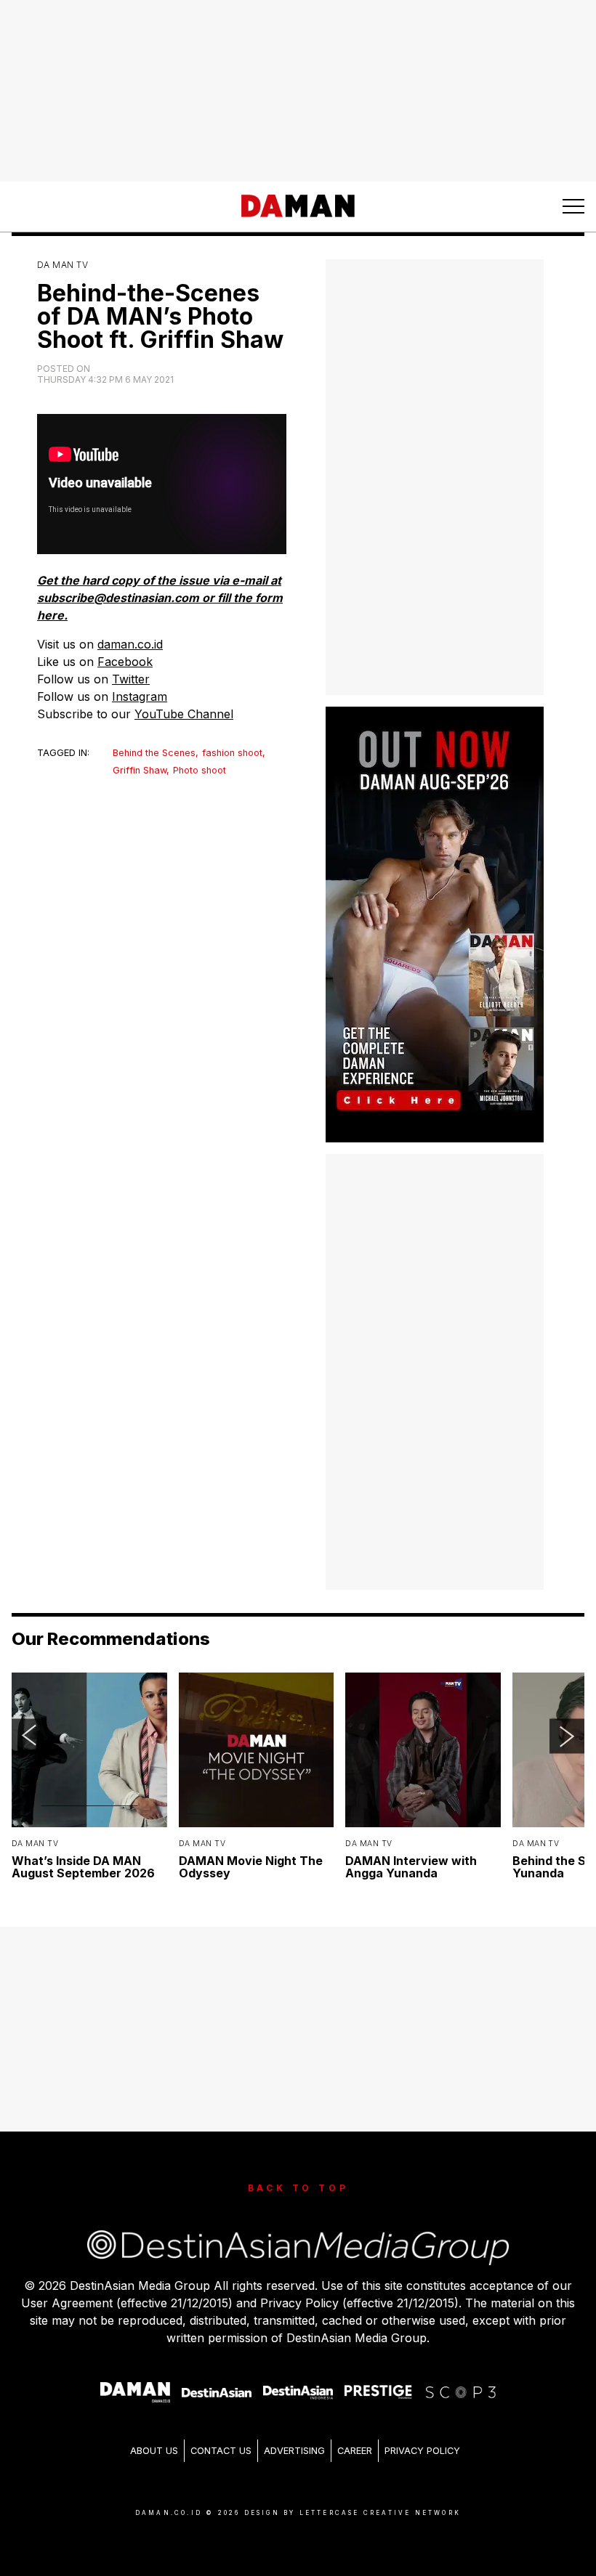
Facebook (125, 662)
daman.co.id (130, 644)
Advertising (294, 2451)
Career (355, 2451)
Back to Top (298, 2188)
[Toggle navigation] (573, 206)
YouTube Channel (184, 714)
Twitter (131, 679)
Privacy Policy (422, 2451)
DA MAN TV (63, 265)
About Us (154, 2451)
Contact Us (221, 2451)
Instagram (140, 696)
